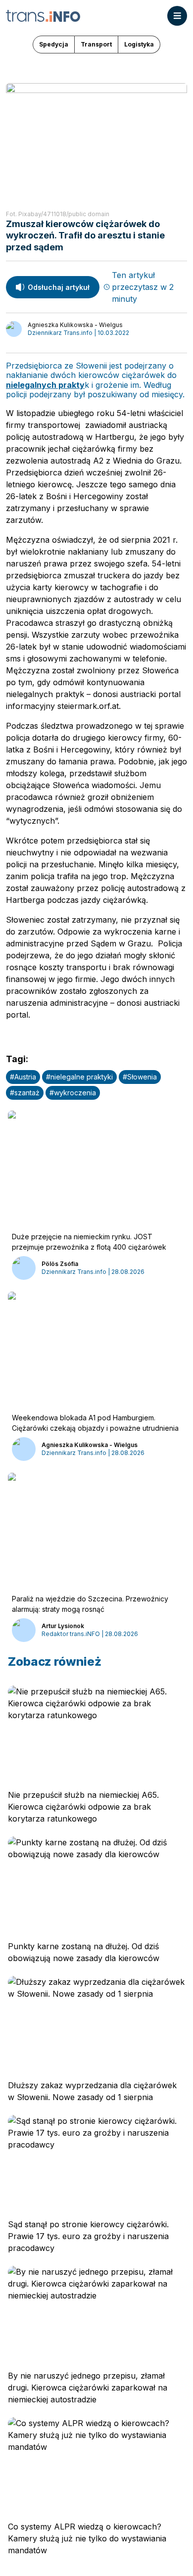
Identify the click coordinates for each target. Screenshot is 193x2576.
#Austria (23, 1077)
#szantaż (25, 1093)
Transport (96, 44)
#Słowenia (140, 1077)
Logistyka (139, 44)
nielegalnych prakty (45, 385)
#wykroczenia (73, 1093)
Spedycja (54, 44)
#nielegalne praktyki (79, 1077)
